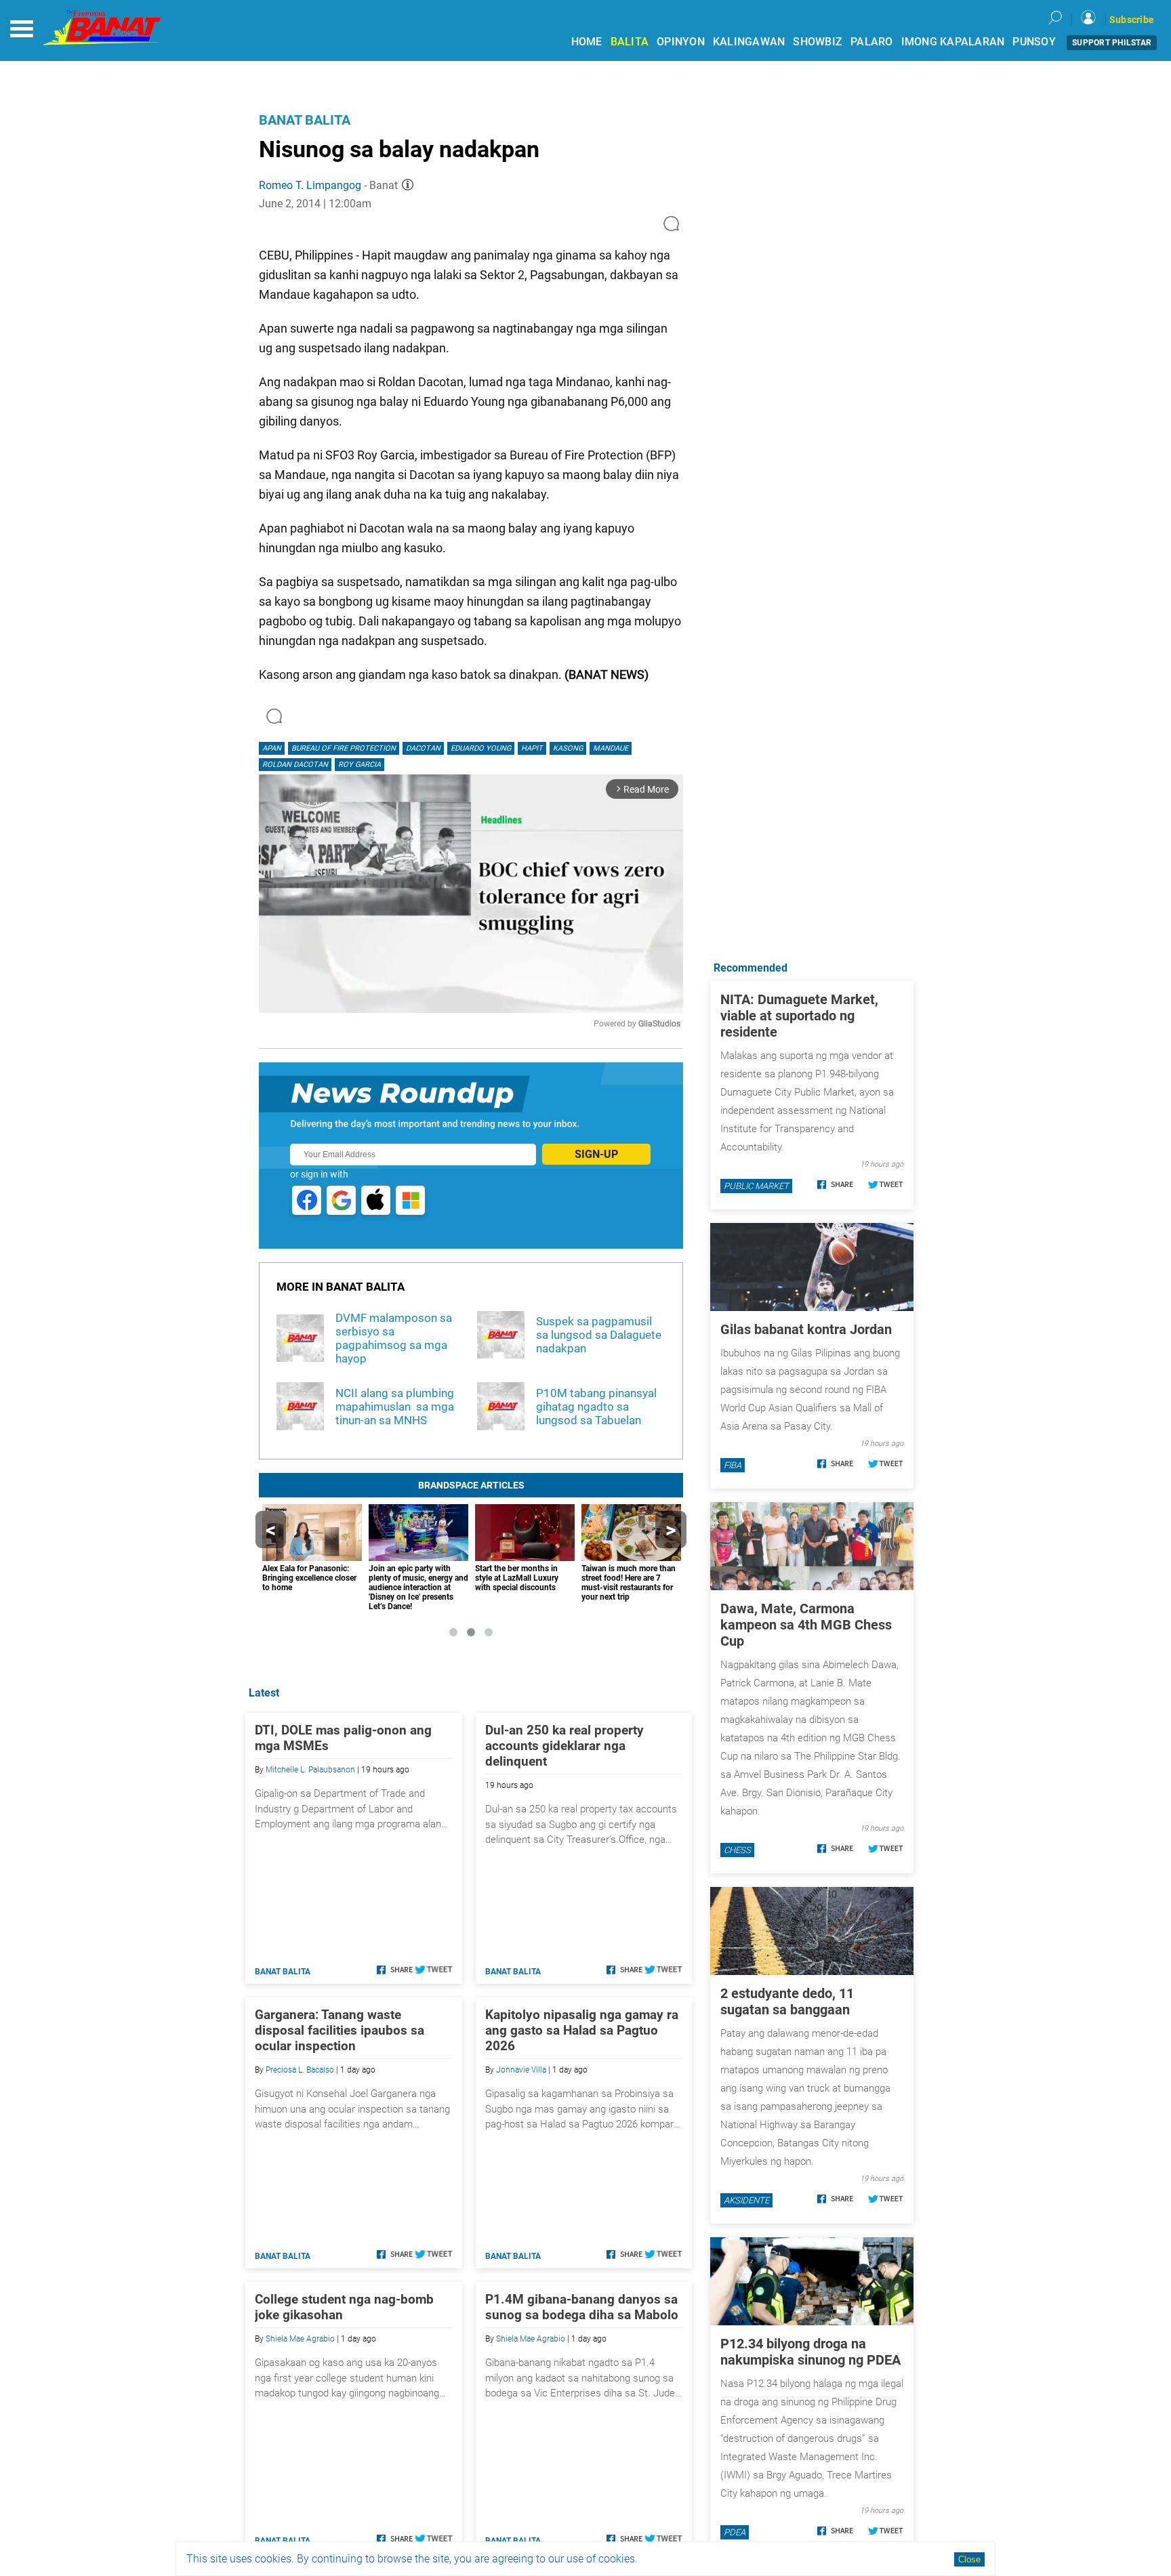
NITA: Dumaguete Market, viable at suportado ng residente (799, 1016)
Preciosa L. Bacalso (300, 2070)
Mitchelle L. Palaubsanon (310, 1770)
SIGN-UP (596, 1154)
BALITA (630, 42)
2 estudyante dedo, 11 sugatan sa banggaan (787, 2001)
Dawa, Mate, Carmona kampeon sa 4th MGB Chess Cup (806, 1625)
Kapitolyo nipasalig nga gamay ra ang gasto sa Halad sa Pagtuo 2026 (582, 2030)
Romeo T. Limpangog (310, 185)
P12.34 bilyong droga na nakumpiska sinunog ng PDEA (810, 2352)
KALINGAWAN (749, 42)
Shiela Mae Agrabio (300, 2339)
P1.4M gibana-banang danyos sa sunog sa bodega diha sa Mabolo (582, 2307)
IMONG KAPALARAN (953, 42)
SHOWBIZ (818, 42)
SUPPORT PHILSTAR (1112, 43)
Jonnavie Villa (521, 2070)
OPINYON (681, 42)
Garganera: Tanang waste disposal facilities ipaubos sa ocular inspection (340, 2030)
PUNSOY (1034, 42)
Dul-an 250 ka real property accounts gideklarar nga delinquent (564, 1746)
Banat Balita (305, 120)
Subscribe (1132, 20)
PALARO (872, 42)
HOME (587, 42)
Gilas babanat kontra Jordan (806, 1329)
